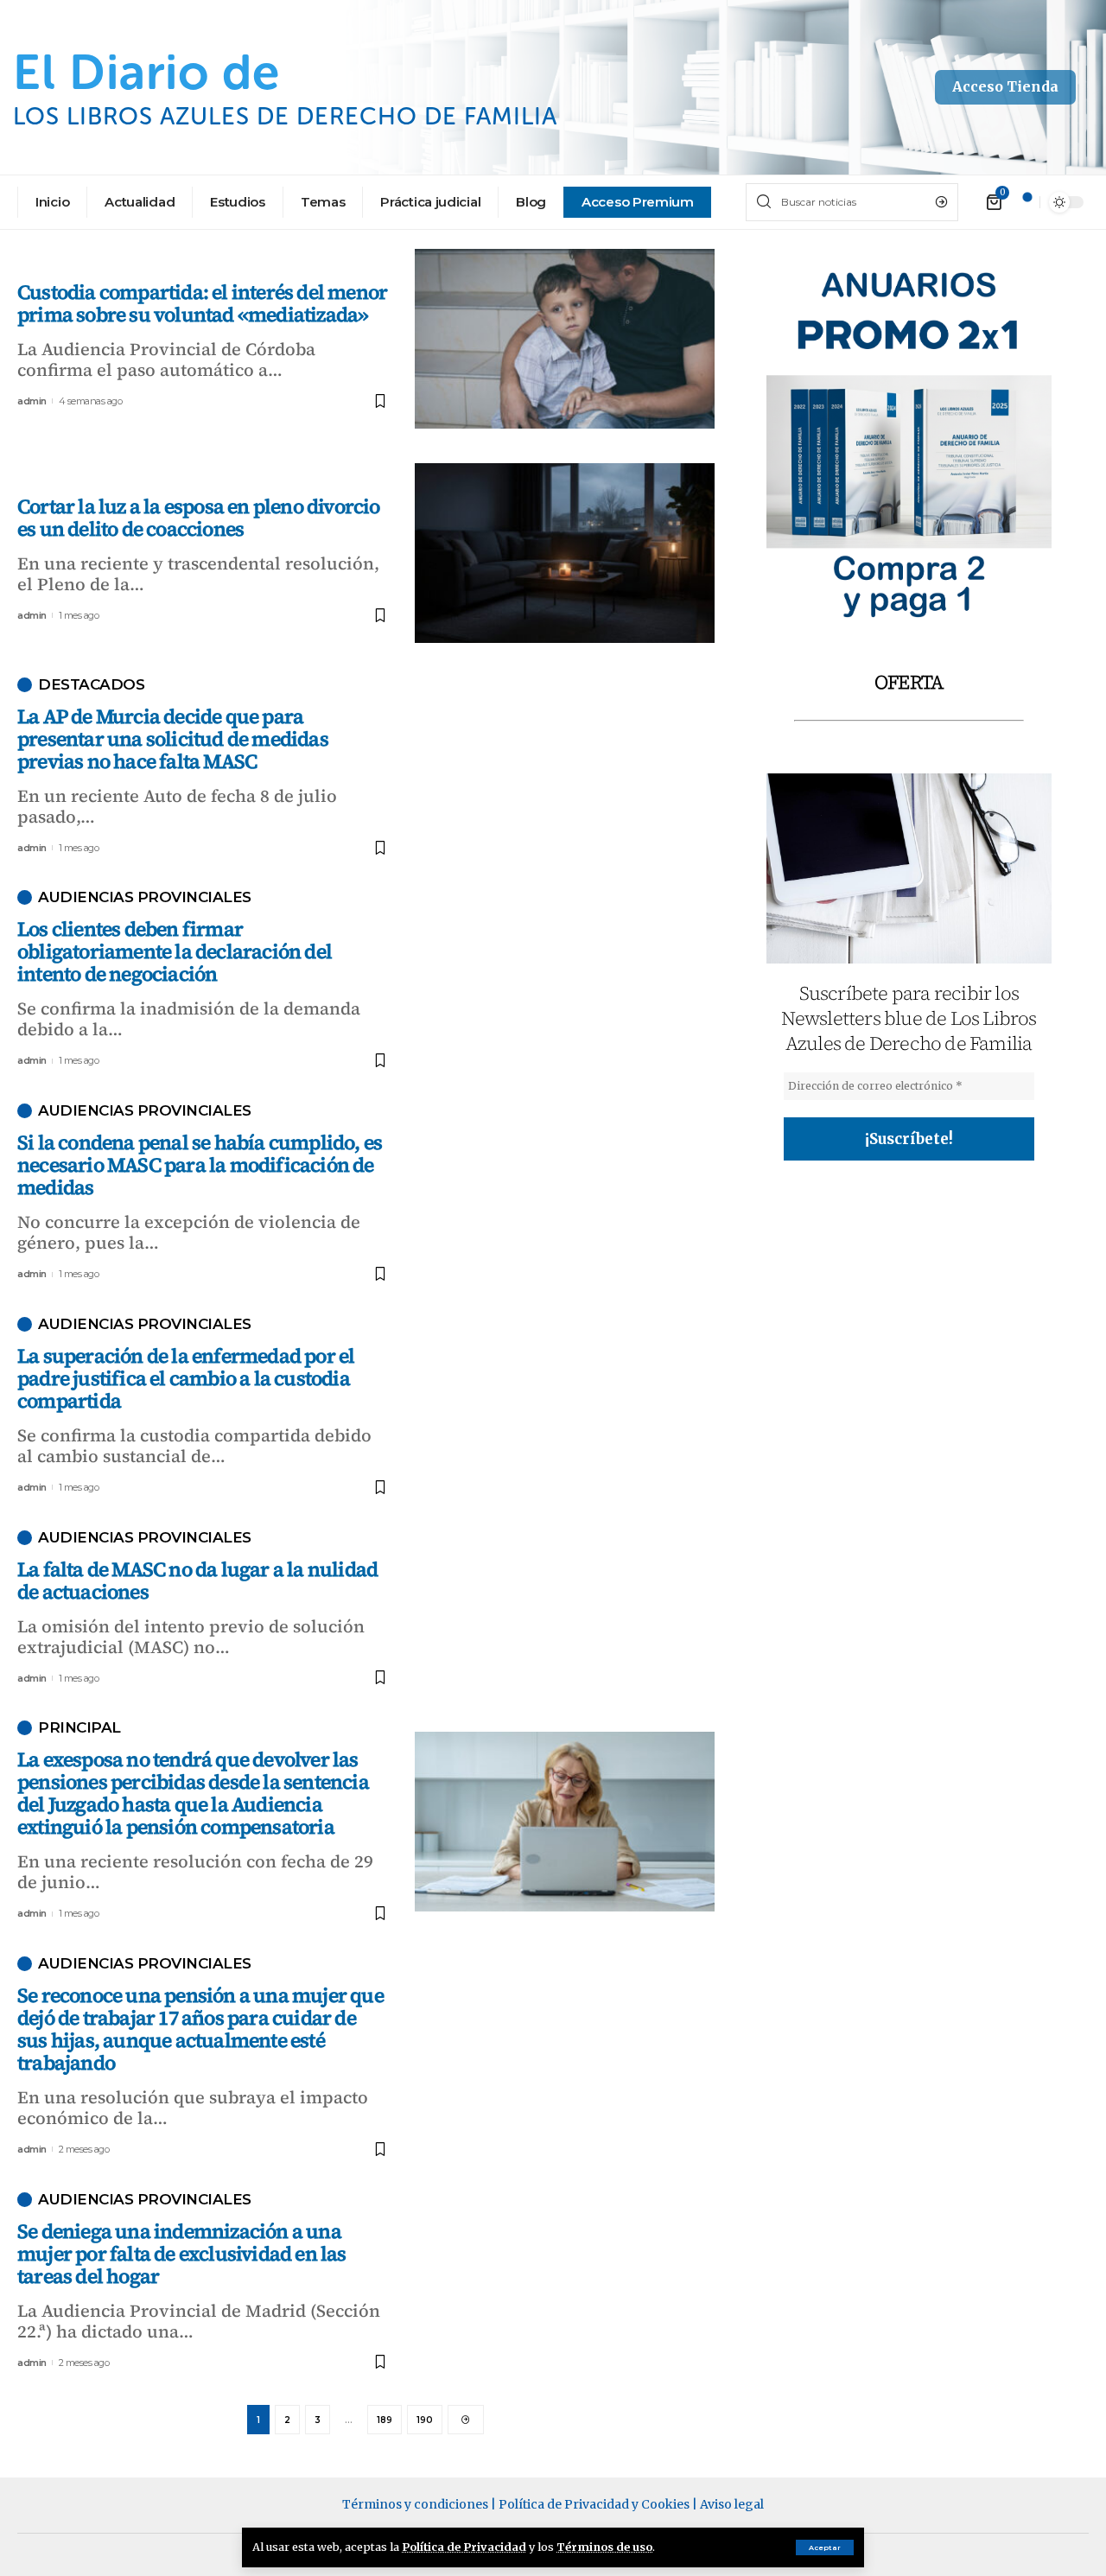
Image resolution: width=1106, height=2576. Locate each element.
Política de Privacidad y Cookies (594, 2504)
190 (425, 2420)
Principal (79, 1728)
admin (32, 401)
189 (385, 2420)
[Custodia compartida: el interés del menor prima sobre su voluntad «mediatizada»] (565, 339)
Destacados (91, 685)
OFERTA (909, 682)
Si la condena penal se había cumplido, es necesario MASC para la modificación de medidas (200, 1165)
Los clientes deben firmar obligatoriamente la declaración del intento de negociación (175, 951)
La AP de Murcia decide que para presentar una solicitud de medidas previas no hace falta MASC (173, 739)
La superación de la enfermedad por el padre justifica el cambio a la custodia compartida (186, 1378)
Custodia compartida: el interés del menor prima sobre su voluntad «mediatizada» (202, 303)
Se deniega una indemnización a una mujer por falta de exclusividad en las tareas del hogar (182, 2254)
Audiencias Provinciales (145, 897)
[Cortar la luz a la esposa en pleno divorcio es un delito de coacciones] (565, 553)
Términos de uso (604, 2547)
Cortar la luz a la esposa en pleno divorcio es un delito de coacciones (199, 518)
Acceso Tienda (1005, 86)
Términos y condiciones (415, 2504)
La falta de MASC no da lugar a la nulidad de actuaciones (197, 1581)
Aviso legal (732, 2504)
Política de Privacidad (464, 2547)
